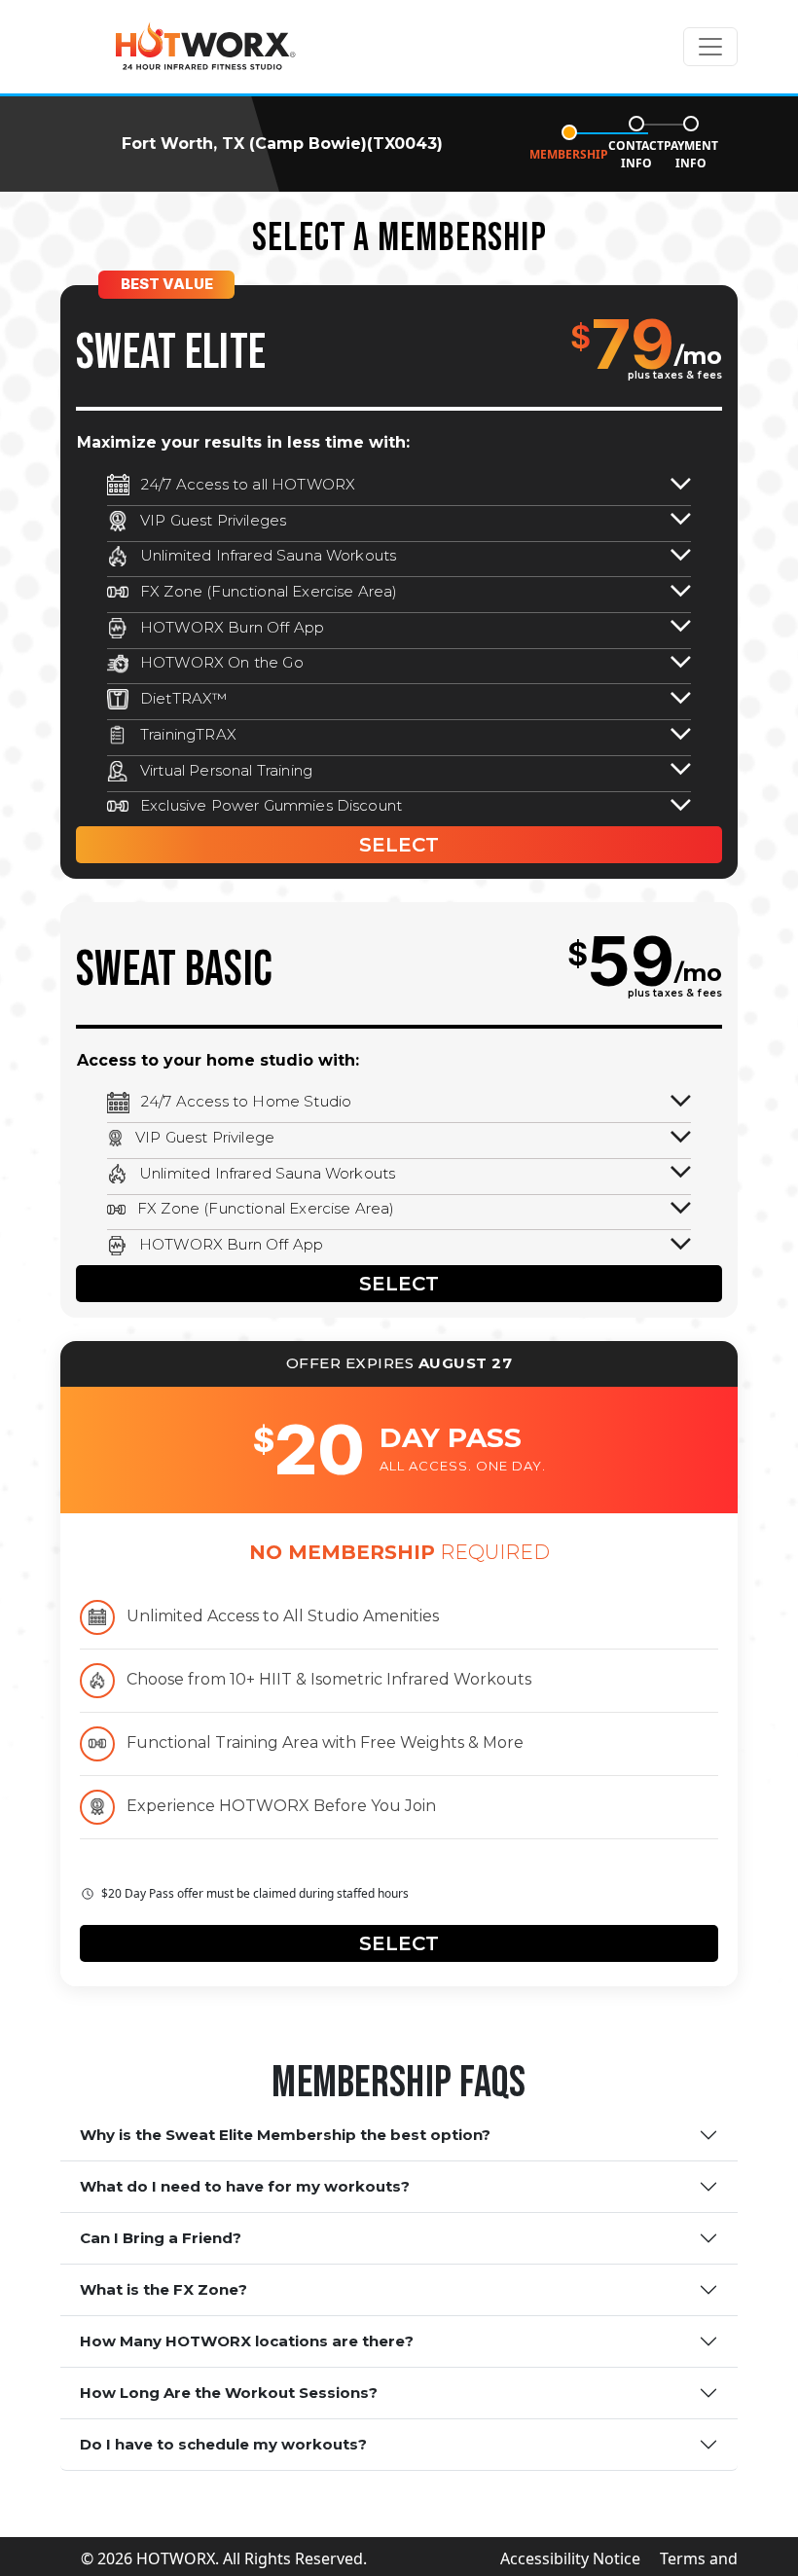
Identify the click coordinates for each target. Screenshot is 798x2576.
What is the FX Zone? (163, 2289)
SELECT (399, 845)
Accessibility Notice (570, 2558)
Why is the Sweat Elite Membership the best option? (285, 2135)
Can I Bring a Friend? (161, 2238)
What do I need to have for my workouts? (245, 2186)
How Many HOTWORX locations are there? (247, 2341)
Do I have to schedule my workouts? (223, 2444)
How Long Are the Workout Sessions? (229, 2393)
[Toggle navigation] (710, 47)
